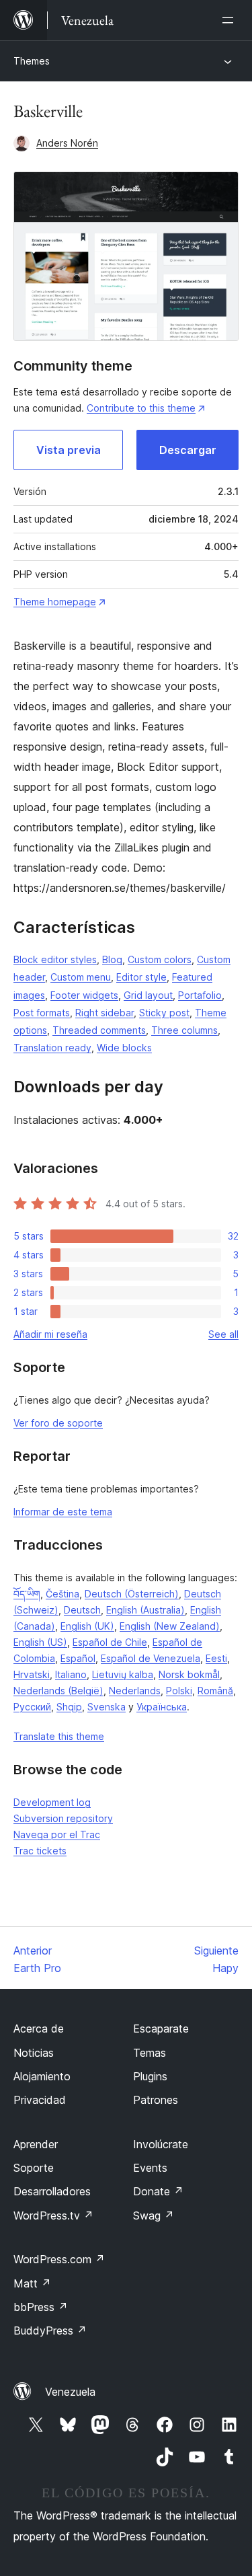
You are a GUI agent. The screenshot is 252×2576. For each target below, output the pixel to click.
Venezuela (70, 2392)
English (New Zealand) (170, 1626)
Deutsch (82, 1610)
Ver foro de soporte (58, 1423)
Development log (52, 1802)
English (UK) (87, 1626)
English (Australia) (145, 1610)
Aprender (36, 2144)
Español (78, 1658)
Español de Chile (110, 1642)
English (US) (40, 1642)
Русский (32, 1707)
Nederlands (135, 1691)
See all (223, 1334)
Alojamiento (42, 2076)
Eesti (216, 1658)
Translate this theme (59, 1736)
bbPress (41, 2307)
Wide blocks (124, 1048)
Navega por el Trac (57, 1834)
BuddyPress (50, 2331)
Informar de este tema (63, 1512)
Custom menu (81, 977)
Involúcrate (161, 2144)
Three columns (184, 1030)
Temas (150, 2053)
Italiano (71, 1674)
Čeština (62, 1594)
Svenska (107, 1707)
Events (150, 2168)
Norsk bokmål (189, 1674)
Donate (158, 2191)
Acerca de (39, 2029)
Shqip (69, 1707)
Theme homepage (55, 602)
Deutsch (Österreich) (132, 1594)
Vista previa (69, 450)
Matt (32, 2283)
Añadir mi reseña (50, 1334)
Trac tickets (40, 1851)
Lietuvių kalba (123, 1674)
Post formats (42, 1013)
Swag (154, 2215)
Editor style (141, 977)
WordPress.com (59, 2259)
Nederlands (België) (58, 1691)
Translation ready (52, 1048)
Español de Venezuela (151, 1658)
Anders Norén (67, 143)
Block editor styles (55, 959)
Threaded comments (99, 1030)
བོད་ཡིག (27, 1594)
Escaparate (161, 2029)
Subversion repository (63, 1818)
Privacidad (40, 2100)
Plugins (150, 2076)
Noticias (34, 2053)
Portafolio (200, 995)
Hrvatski (32, 1674)
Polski (179, 1691)
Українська (162, 1707)
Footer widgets (84, 995)
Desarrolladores (52, 2191)
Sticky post (164, 1013)
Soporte (34, 2168)
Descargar (188, 450)
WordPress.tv (53, 2215)
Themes (32, 61)
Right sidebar (104, 1013)
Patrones (156, 2100)
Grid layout (148, 995)
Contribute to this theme (141, 408)
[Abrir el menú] (230, 20)
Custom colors (160, 959)
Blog (112, 959)
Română (215, 1691)
